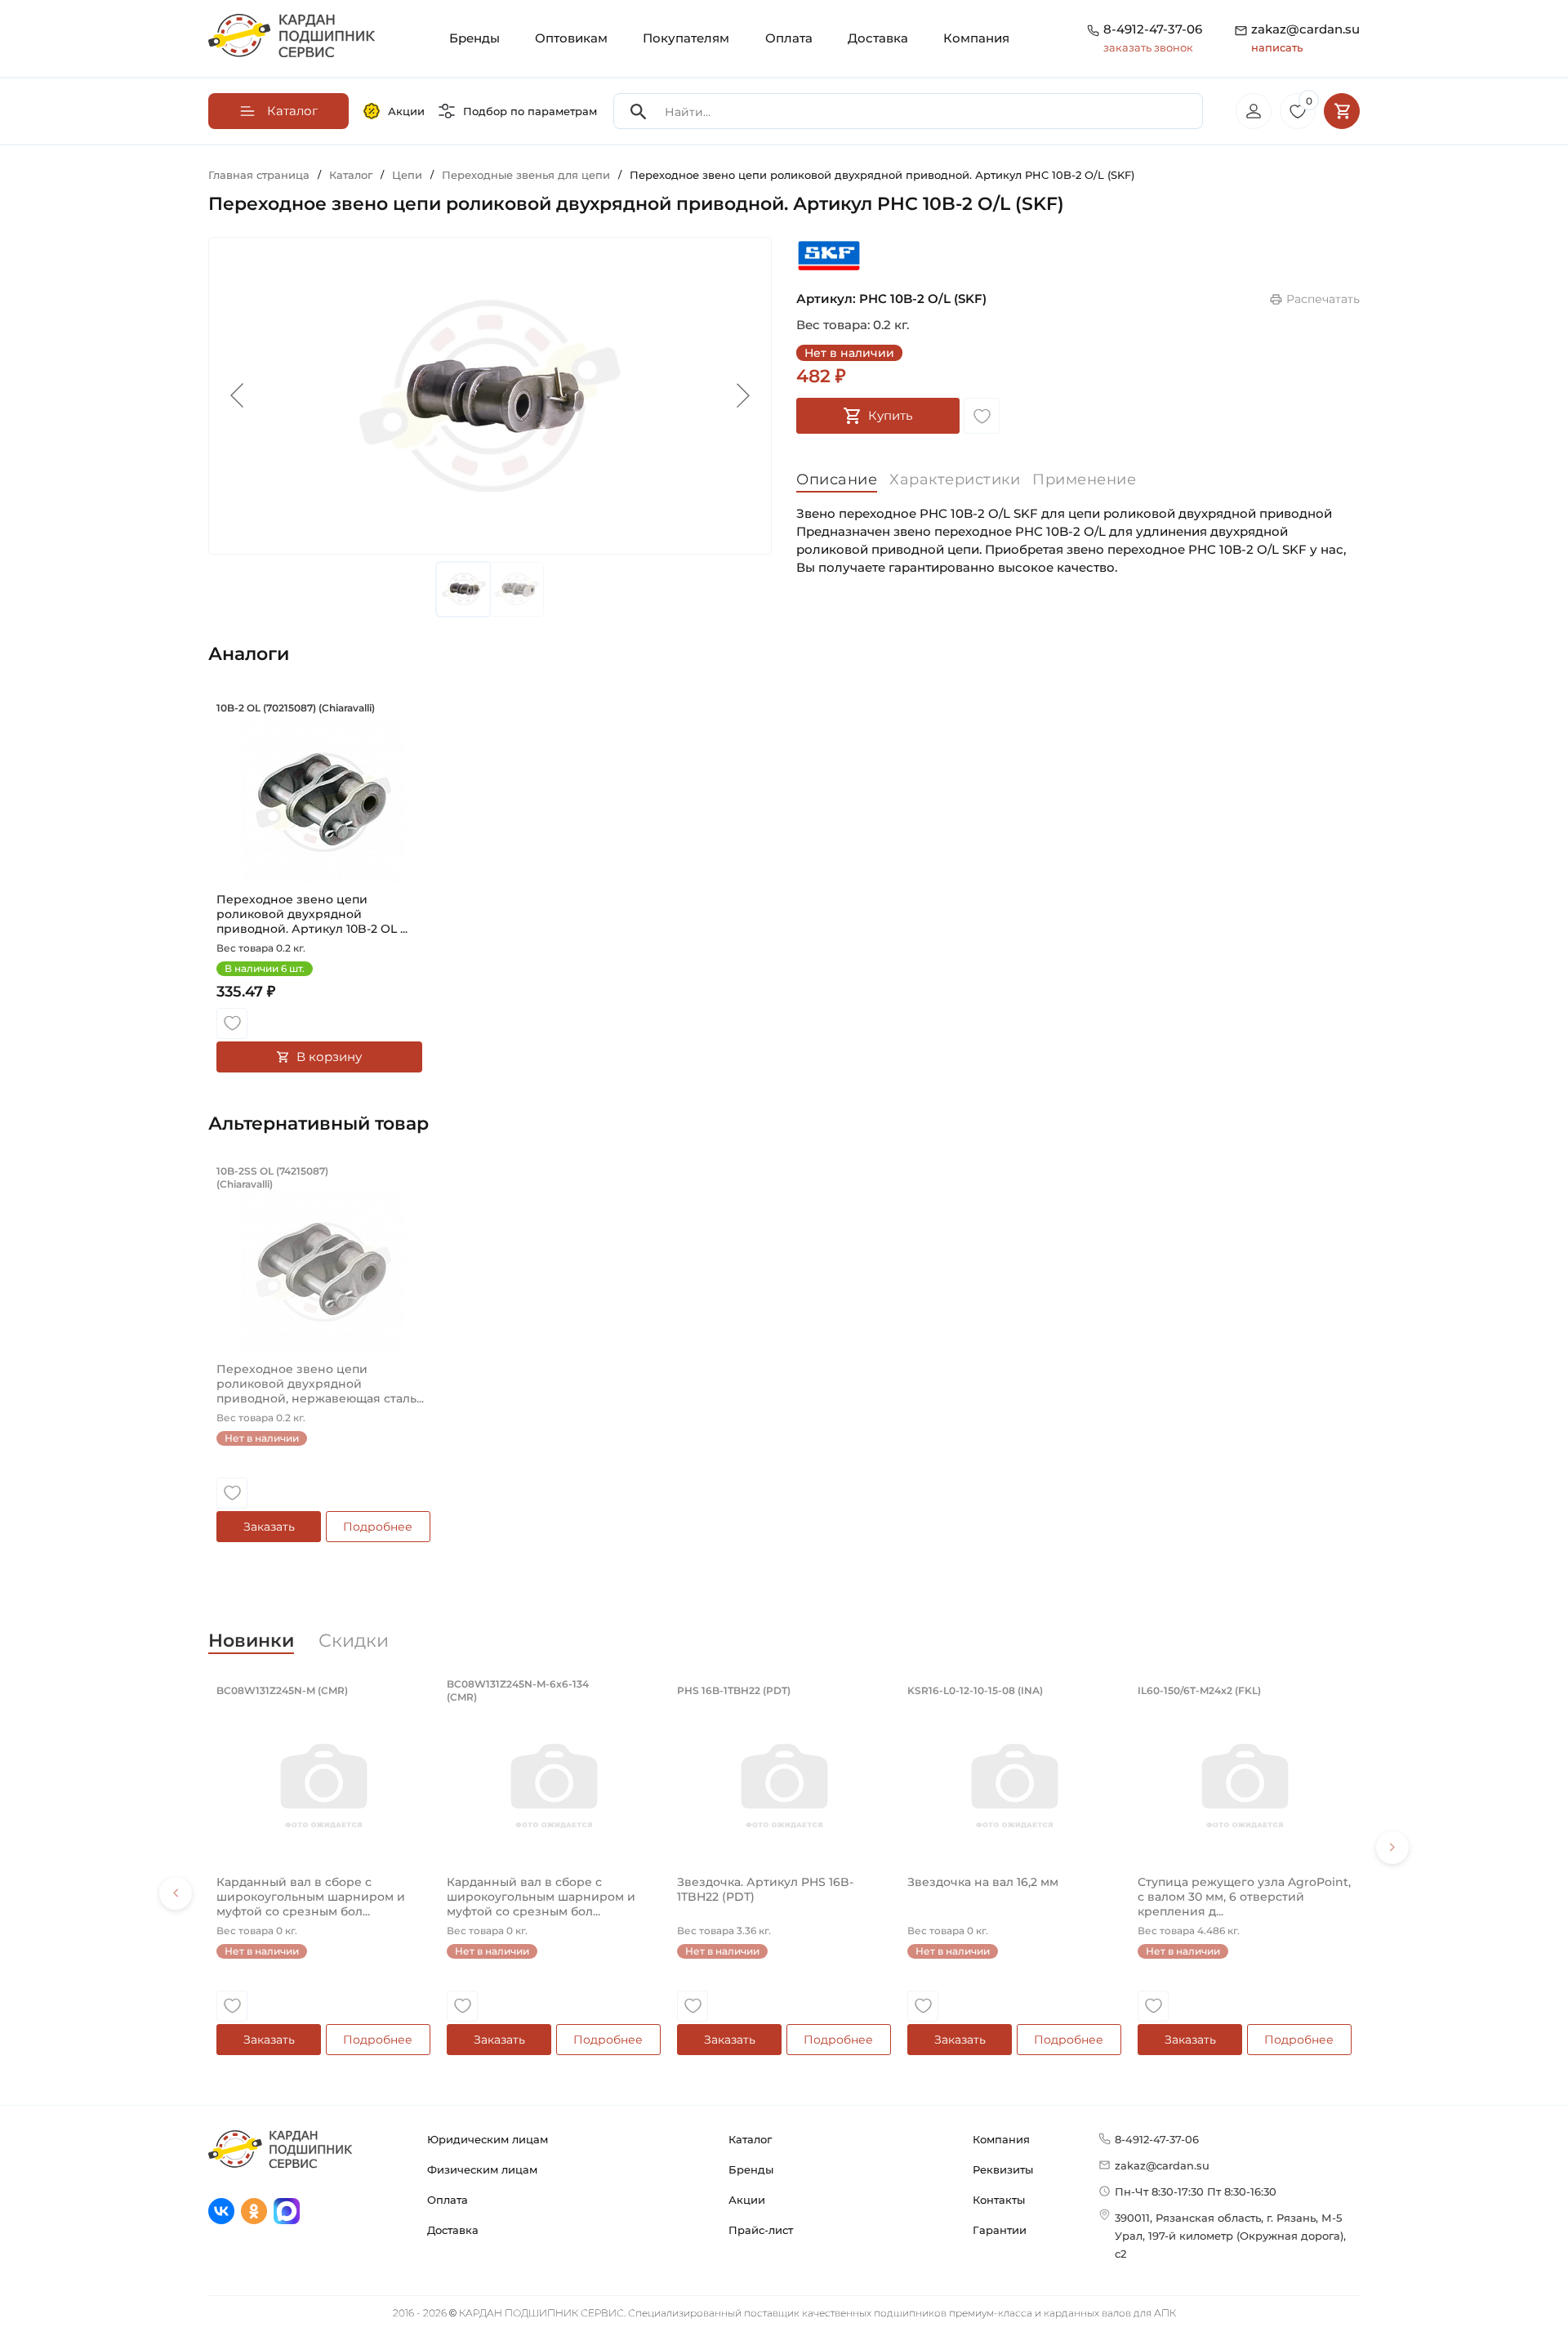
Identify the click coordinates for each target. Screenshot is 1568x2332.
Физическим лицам (482, 2169)
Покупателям (686, 38)
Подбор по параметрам (530, 111)
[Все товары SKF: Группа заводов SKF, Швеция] (829, 255)
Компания (976, 38)
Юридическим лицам (488, 2139)
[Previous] (176, 1893)
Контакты (999, 2200)
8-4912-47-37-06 (1153, 29)
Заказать (269, 1527)
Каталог (750, 2139)
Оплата (789, 38)
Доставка (878, 38)
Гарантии (1000, 2230)
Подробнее (378, 1527)
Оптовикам (571, 38)
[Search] (639, 111)
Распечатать (1323, 299)
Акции (406, 111)
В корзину (329, 1057)
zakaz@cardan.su (1305, 38)
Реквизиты (1003, 2169)
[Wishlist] (982, 416)
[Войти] (1254, 111)
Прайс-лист (761, 2230)
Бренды (474, 38)
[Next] (1392, 1848)
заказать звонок (1148, 47)
